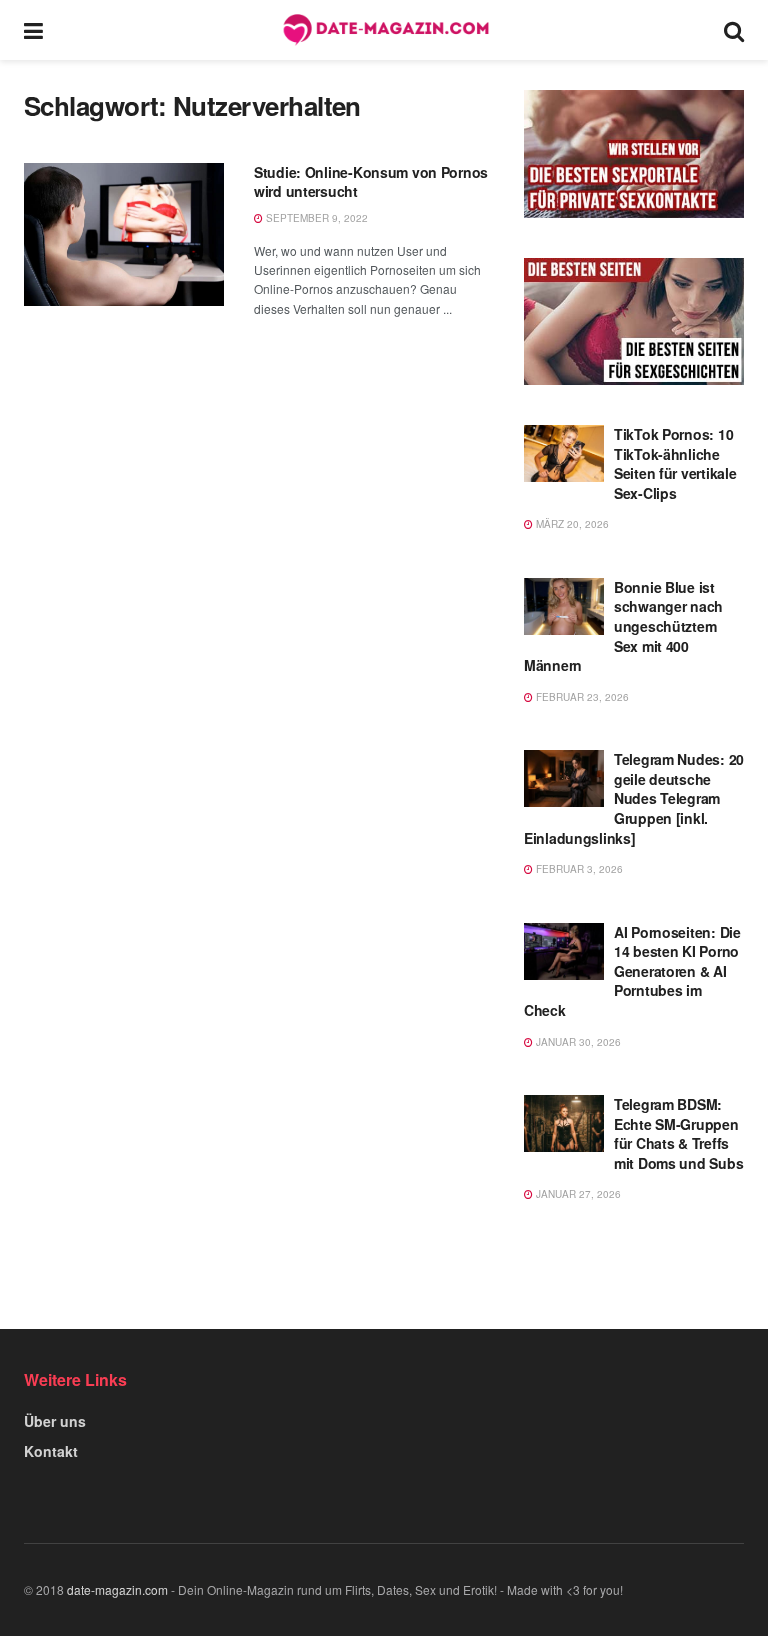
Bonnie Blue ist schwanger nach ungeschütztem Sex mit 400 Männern (623, 626)
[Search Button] (734, 30)
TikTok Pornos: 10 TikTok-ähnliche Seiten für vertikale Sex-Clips (675, 463)
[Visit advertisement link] (634, 154)
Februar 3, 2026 (578, 869)
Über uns (55, 1421)
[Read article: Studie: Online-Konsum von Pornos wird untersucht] (124, 234)
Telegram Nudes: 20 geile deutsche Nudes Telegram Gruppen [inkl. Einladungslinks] (634, 798)
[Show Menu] (33, 30)
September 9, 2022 (315, 218)
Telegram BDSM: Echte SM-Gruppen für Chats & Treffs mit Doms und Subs (678, 1133)
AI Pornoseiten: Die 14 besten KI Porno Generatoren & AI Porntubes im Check (632, 971)
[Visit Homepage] (384, 30)
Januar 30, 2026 (577, 1042)
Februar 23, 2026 (581, 697)
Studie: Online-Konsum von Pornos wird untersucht (371, 182)
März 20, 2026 (571, 524)
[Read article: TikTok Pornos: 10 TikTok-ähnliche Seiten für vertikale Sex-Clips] (564, 453)
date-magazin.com (117, 1589)
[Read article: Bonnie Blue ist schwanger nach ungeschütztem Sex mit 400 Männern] (564, 606)
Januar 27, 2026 (577, 1194)
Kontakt (51, 1451)
